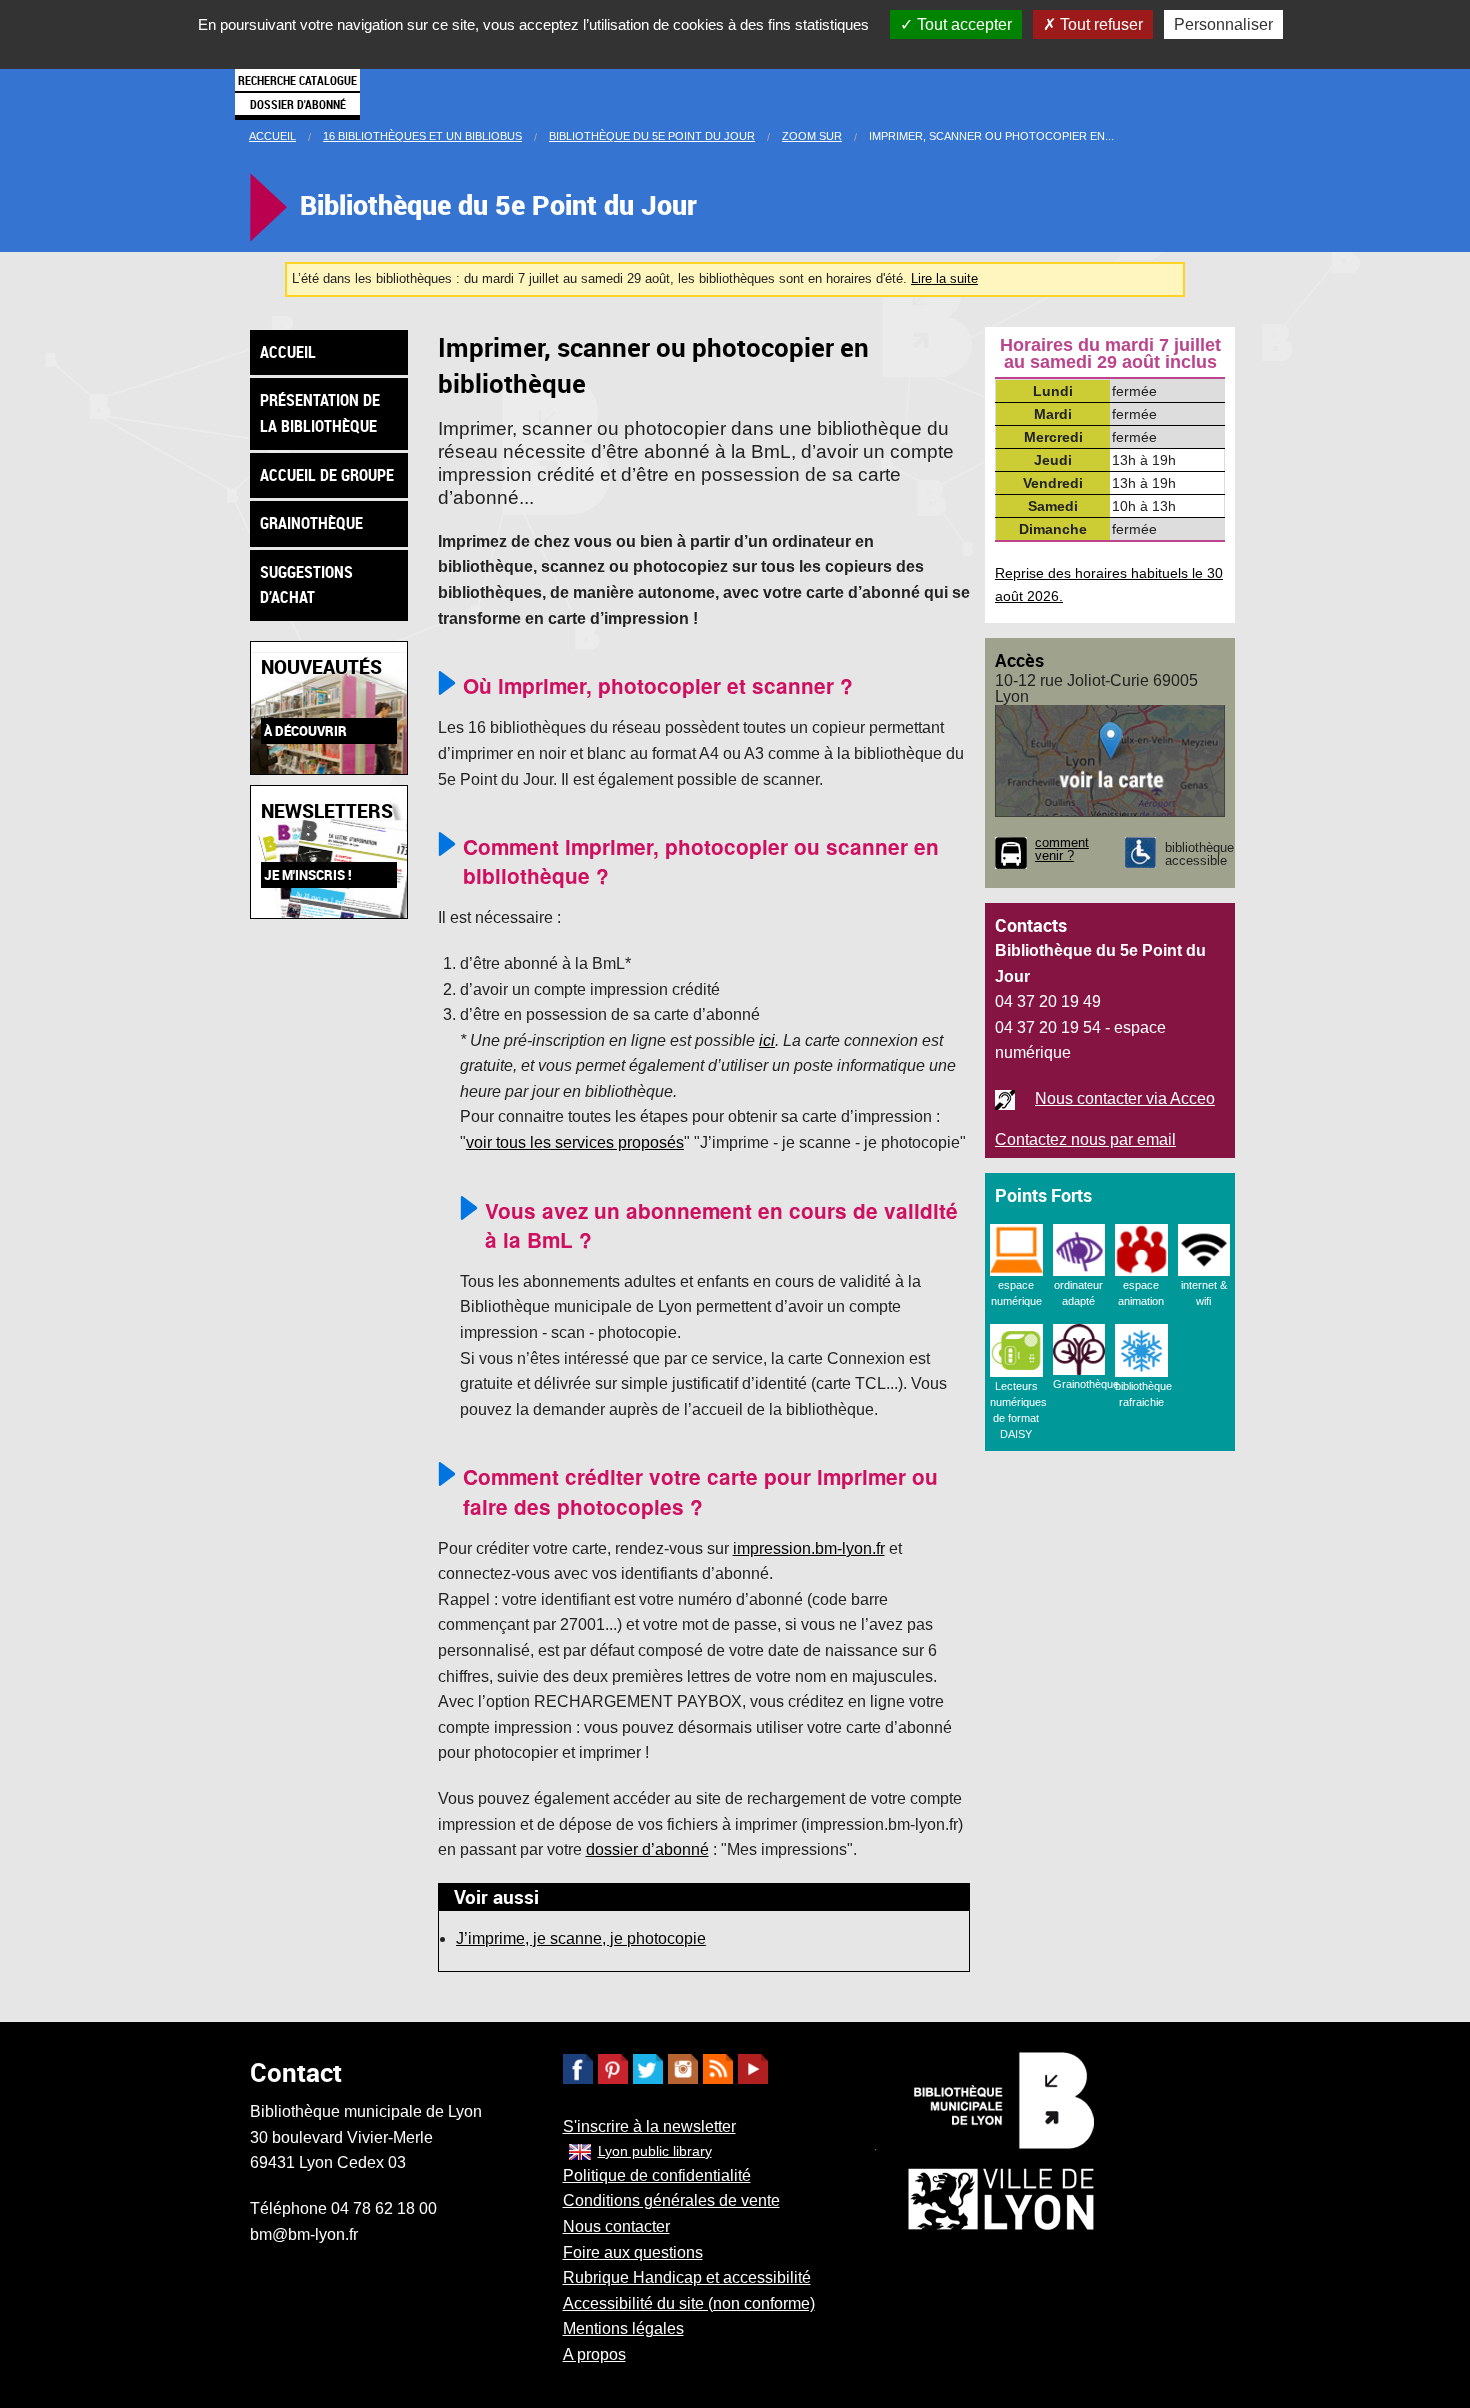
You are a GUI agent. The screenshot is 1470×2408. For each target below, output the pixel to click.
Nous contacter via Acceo (1125, 1098)
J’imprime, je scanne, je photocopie (581, 1938)
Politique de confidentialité (657, 2175)
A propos (594, 2354)
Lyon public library (655, 2151)
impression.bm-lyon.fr (809, 1548)
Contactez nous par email (1085, 1139)
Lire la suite (944, 278)
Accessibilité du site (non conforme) (689, 2303)
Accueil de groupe (327, 475)
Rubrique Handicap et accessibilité (687, 2277)
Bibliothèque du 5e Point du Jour (652, 136)
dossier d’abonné (647, 1849)
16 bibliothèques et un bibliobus (422, 136)
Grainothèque (311, 523)
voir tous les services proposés (575, 1142)
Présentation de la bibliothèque (320, 413)
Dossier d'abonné (298, 104)
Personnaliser (1223, 24)
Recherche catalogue (297, 80)
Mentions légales (623, 2328)
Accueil (272, 136)
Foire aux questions (633, 2252)
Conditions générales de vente (671, 2200)
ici (767, 1040)
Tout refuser (1099, 24)
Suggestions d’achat (306, 585)
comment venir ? (1062, 850)
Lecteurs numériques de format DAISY (1018, 1410)
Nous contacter (616, 2226)
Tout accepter (962, 24)
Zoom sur (812, 136)
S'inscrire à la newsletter (649, 2126)
